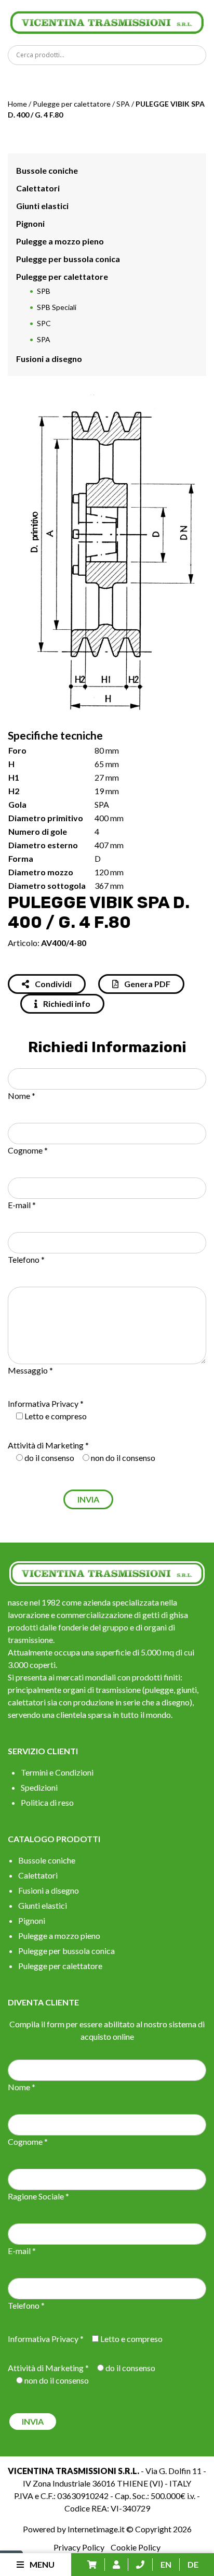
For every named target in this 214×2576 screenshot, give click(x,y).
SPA (123, 104)
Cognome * (28, 1150)
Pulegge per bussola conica (68, 259)
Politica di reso (47, 1802)
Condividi (52, 984)
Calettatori (38, 188)
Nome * (22, 1096)
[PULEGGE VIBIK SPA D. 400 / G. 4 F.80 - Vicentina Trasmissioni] (107, 21)
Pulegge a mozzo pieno (60, 241)
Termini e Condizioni (57, 1772)
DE (193, 2564)
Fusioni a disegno (49, 359)
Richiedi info (66, 1004)
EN (166, 2564)
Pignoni (30, 223)
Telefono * (26, 1259)
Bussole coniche (47, 170)
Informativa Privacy (43, 1403)
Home (17, 104)
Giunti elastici (42, 206)
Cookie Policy (136, 2547)
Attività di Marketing (46, 1445)
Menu (41, 2564)
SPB (44, 291)
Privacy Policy (79, 2547)
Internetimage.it (96, 2529)
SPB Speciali (57, 307)
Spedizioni (39, 1787)
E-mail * (22, 1205)
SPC (44, 323)
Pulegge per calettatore (72, 104)
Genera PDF (146, 984)
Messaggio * (30, 1370)
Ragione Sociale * (38, 2196)
